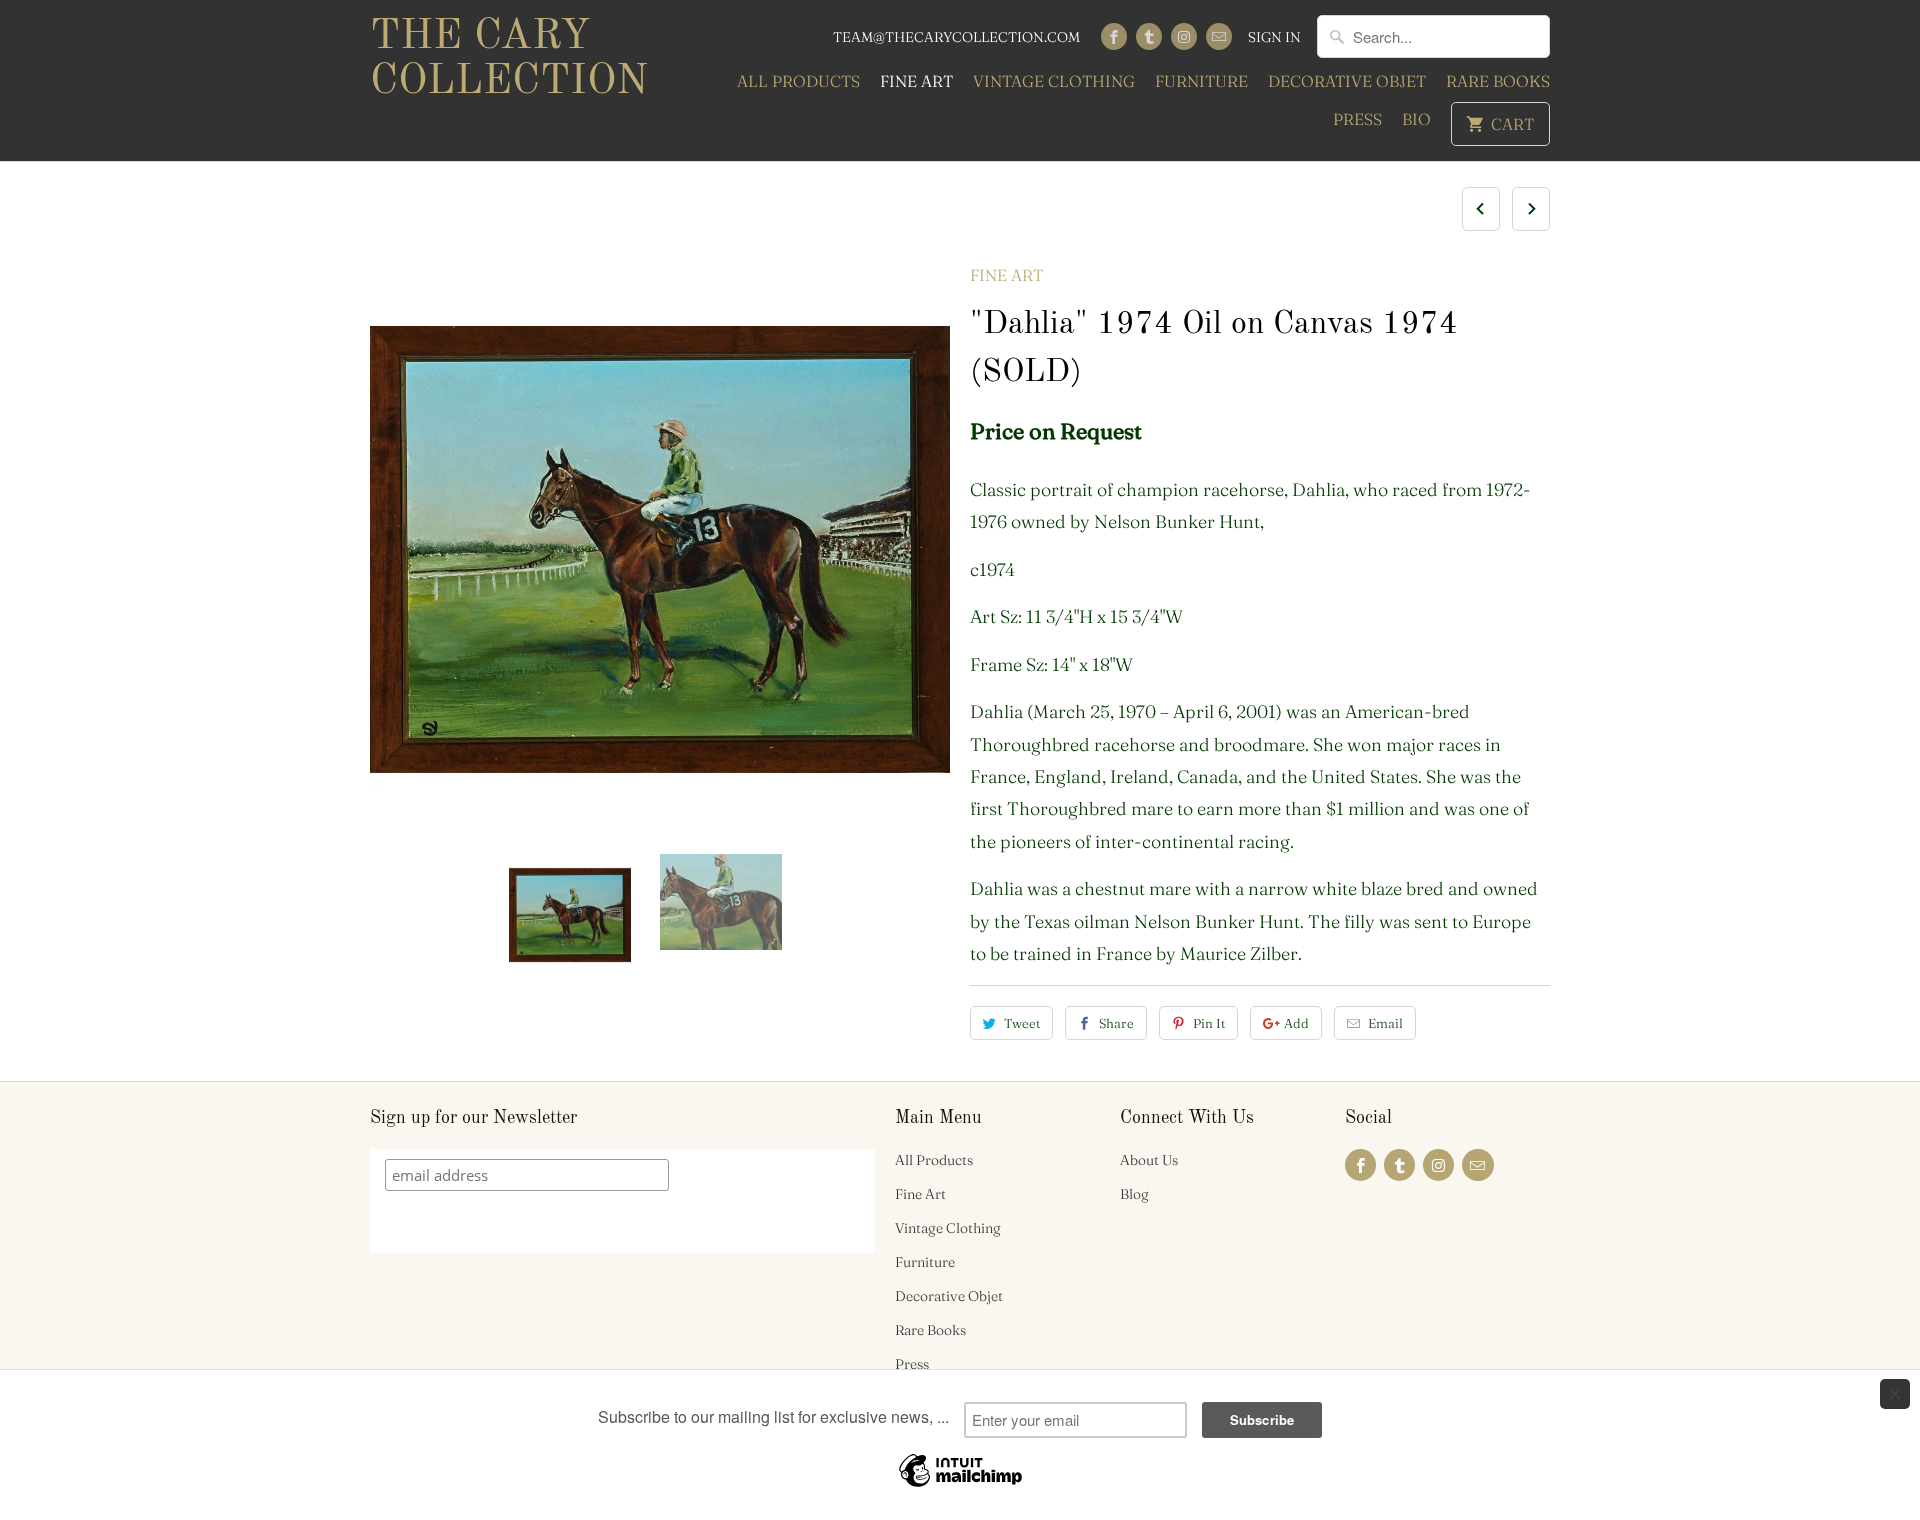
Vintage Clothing (1054, 81)
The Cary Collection (509, 59)
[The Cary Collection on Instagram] (1184, 36)
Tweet (1022, 1023)
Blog (1134, 1194)
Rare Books (1498, 81)
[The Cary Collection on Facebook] (1114, 36)
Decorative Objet (1347, 81)
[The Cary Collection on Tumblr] (1149, 36)
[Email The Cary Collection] (1219, 36)
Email (1385, 1023)
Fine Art (916, 81)
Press (1357, 119)
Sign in (1274, 37)
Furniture (1201, 81)
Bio (1416, 119)
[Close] (1895, 1394)
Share (1116, 1023)
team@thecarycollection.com (956, 37)
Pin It (1209, 1023)
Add (1296, 1023)
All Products (798, 81)
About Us (1149, 1160)
